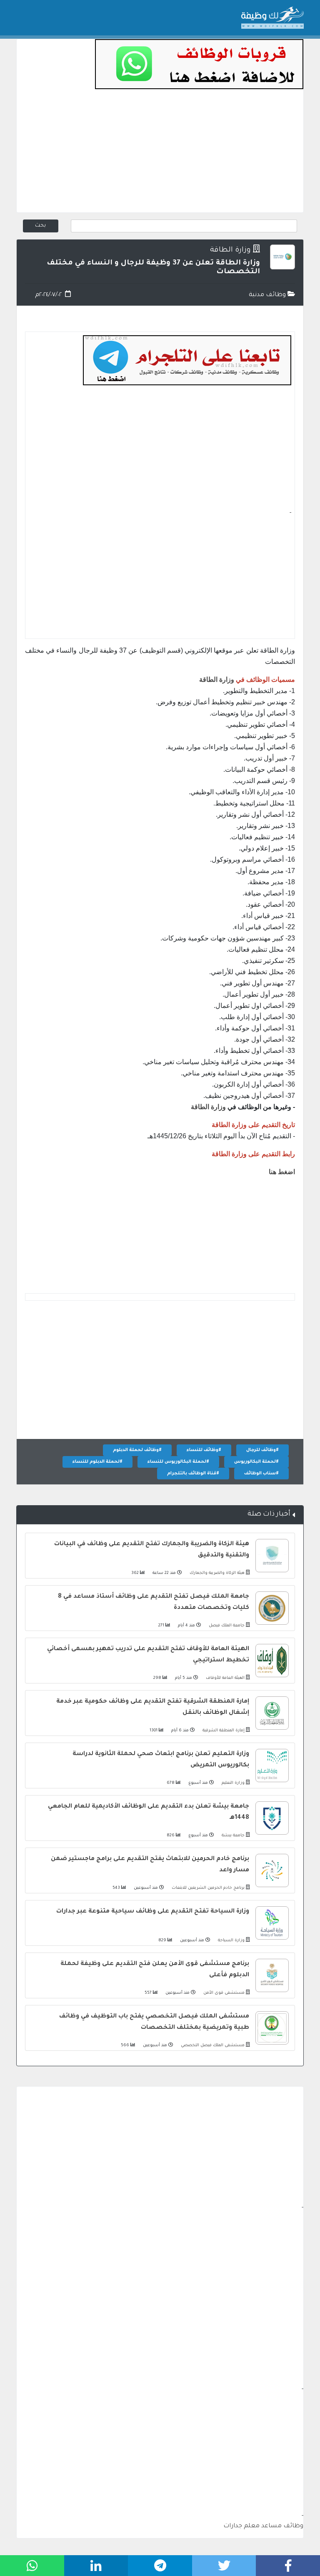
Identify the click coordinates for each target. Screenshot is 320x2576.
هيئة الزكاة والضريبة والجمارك (216, 1573)
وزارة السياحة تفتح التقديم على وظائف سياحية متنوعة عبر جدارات (153, 1912)
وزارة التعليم (232, 1783)
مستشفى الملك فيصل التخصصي (212, 2046)
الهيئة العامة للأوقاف (225, 1678)
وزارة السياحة (231, 1941)
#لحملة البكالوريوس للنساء (178, 1462)
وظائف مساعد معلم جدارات (263, 2526)
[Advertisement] (160, 154)
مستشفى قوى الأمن (223, 1993)
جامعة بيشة (232, 1836)
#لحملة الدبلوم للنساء (97, 1462)
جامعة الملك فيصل (226, 1626)
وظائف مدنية (268, 295)
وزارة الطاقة (230, 251)
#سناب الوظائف (261, 1474)
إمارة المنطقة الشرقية (223, 1731)
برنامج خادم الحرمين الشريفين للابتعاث (207, 1888)
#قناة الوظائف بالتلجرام (193, 1474)
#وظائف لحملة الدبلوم (137, 1450)
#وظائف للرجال (262, 1450)
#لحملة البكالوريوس (256, 1462)
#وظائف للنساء (204, 1450)
